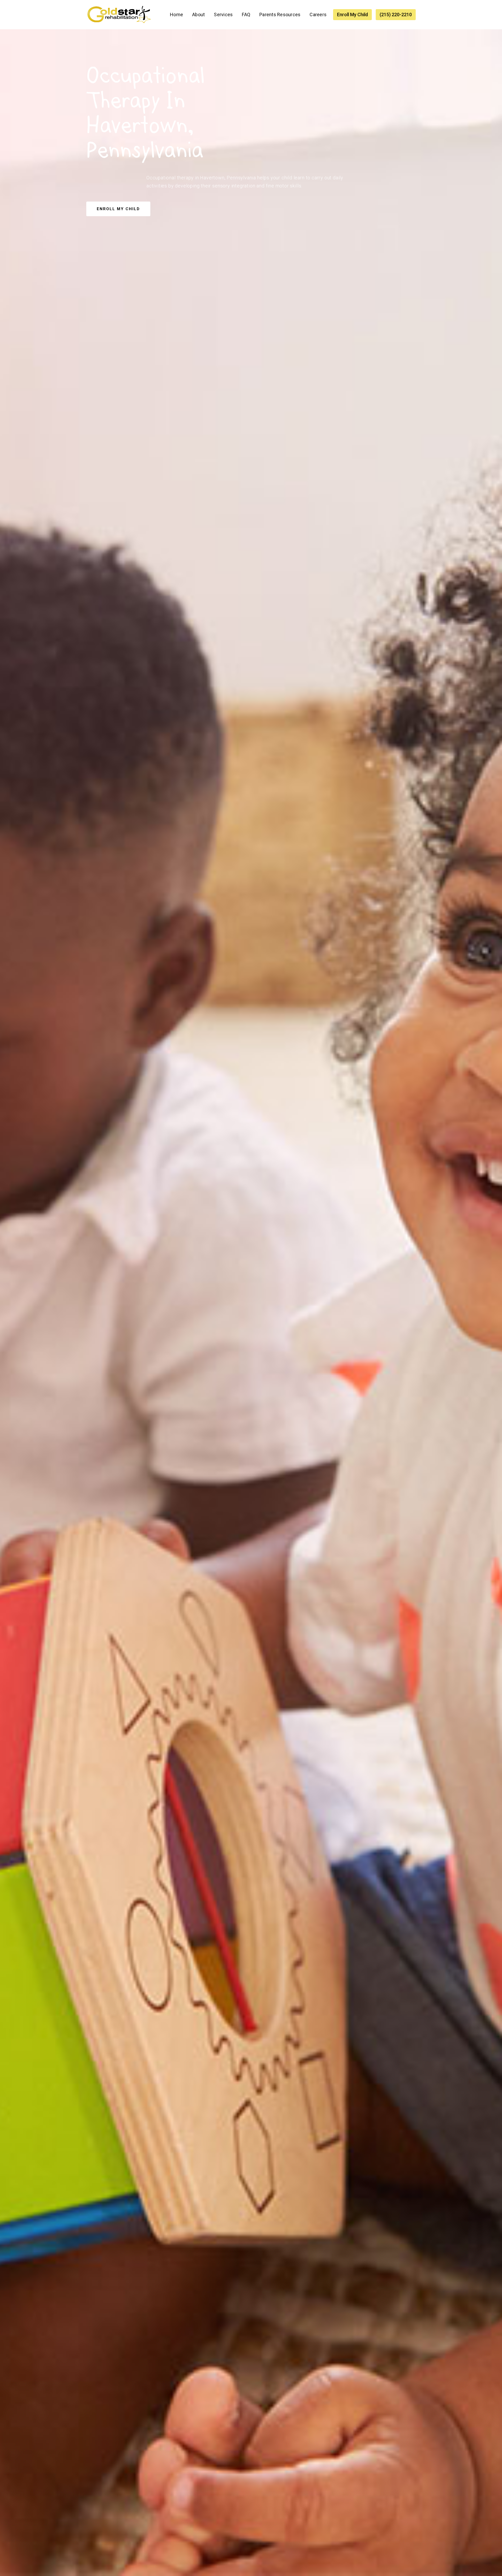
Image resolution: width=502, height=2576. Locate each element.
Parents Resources (280, 15)
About (198, 15)
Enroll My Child (352, 15)
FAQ (246, 15)
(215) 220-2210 (396, 15)
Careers (318, 15)
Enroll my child (118, 209)
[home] (119, 15)
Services (223, 15)
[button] (223, 15)
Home (176, 15)
